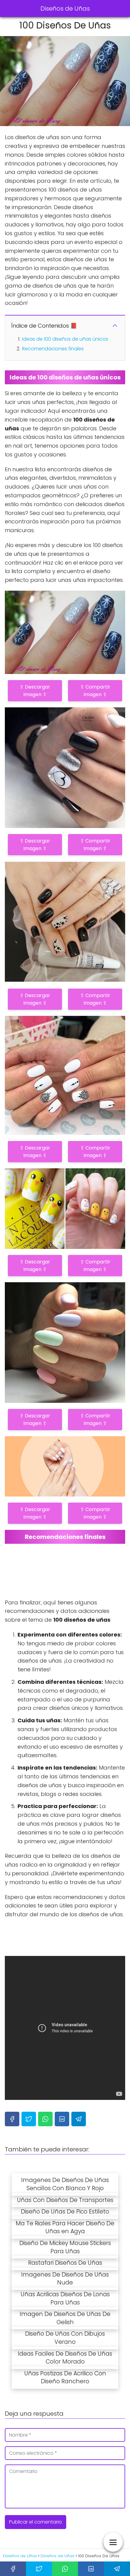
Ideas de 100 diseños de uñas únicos (65, 339)
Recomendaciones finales (53, 349)
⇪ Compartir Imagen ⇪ (95, 691)
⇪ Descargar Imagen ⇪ (35, 691)
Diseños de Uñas (65, 8)
